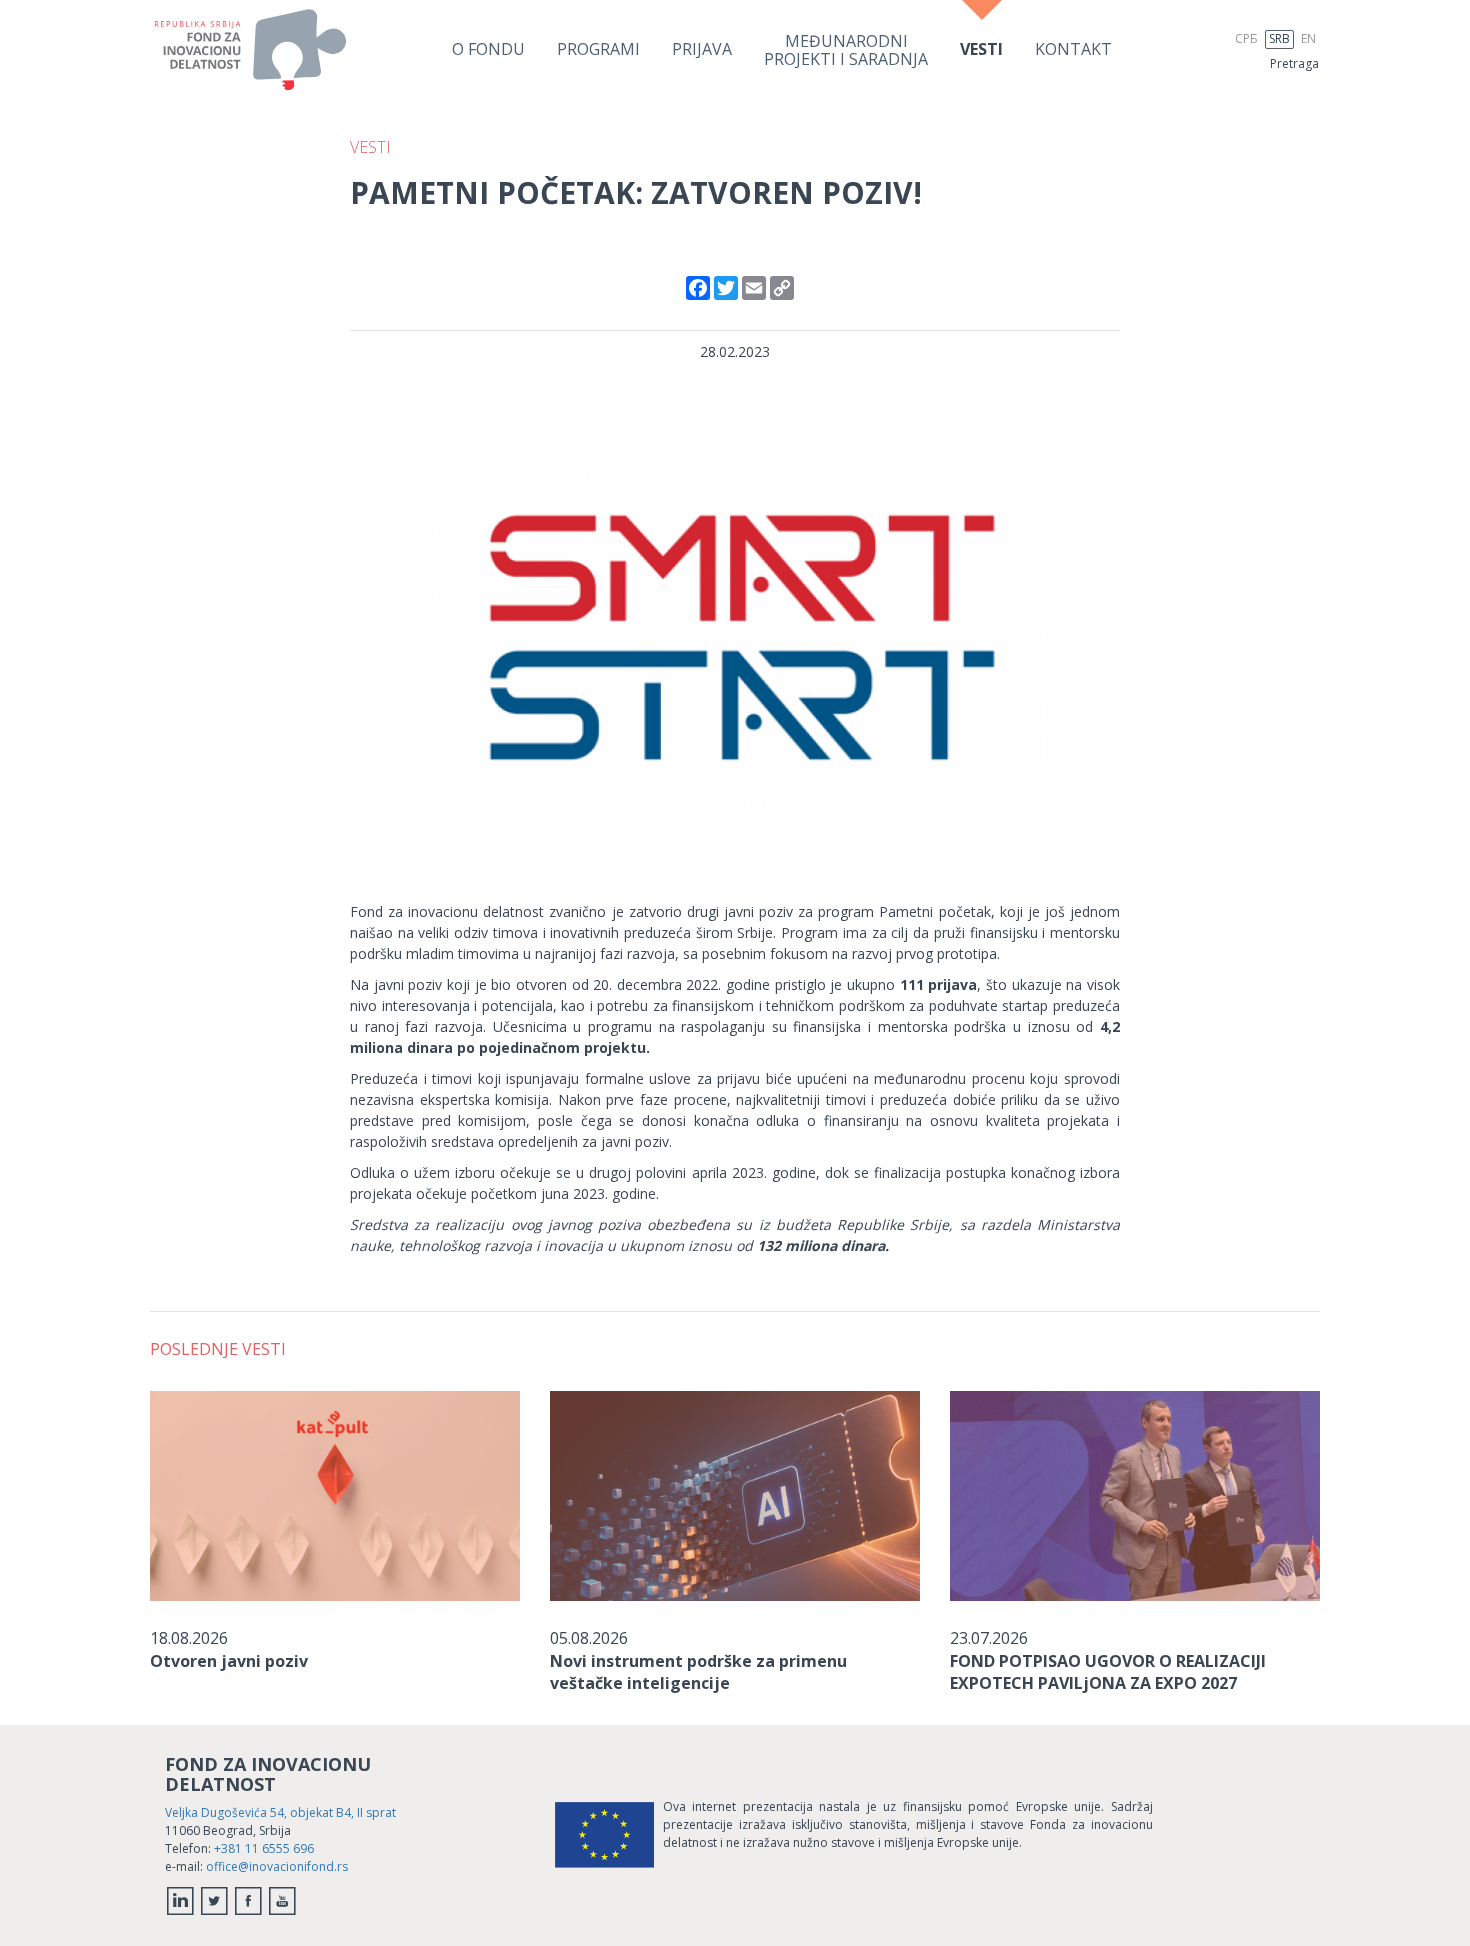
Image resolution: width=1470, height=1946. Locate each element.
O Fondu (488, 49)
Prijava (702, 49)
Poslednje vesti (218, 1349)
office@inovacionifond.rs (277, 1866)
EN (1308, 38)
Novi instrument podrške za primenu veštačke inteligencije (698, 1672)
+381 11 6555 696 (264, 1848)
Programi (598, 49)
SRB (1279, 38)
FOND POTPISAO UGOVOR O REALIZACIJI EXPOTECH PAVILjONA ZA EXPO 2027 (1108, 1672)
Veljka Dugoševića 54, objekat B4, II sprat (280, 1812)
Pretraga (1294, 63)
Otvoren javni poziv (229, 1661)
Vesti (981, 49)
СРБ (1246, 38)
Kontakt (1073, 49)
